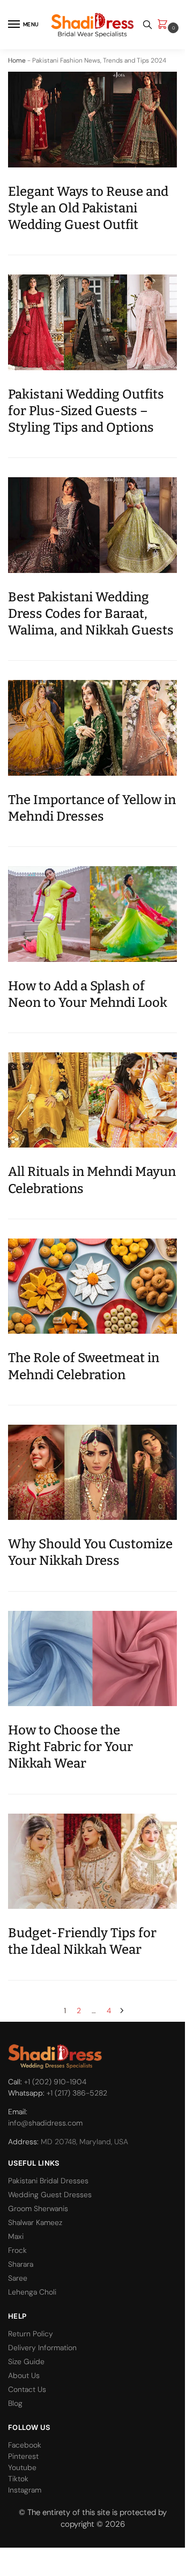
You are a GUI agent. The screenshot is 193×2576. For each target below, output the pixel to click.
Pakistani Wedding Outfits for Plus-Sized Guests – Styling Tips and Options (86, 411)
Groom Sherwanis (38, 2208)
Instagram (25, 2490)
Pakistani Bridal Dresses (48, 2181)
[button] (165, 25)
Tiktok (18, 2479)
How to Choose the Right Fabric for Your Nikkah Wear (70, 1747)
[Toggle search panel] (147, 25)
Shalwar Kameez (35, 2222)
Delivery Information (42, 2348)
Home (17, 60)
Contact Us (27, 2389)
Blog (15, 2403)
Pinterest (23, 2456)
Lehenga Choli (32, 2292)
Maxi (16, 2236)
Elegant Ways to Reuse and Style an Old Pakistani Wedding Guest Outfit (88, 208)
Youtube (22, 2467)
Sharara (21, 2264)
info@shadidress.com (45, 2123)
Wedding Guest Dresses (50, 2195)
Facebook (25, 2445)
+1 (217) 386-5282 (77, 2093)
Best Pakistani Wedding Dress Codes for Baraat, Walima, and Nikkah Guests (91, 614)
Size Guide (26, 2361)
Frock (17, 2250)
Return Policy (31, 2334)
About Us (24, 2375)
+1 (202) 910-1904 (55, 2082)
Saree (18, 2278)
